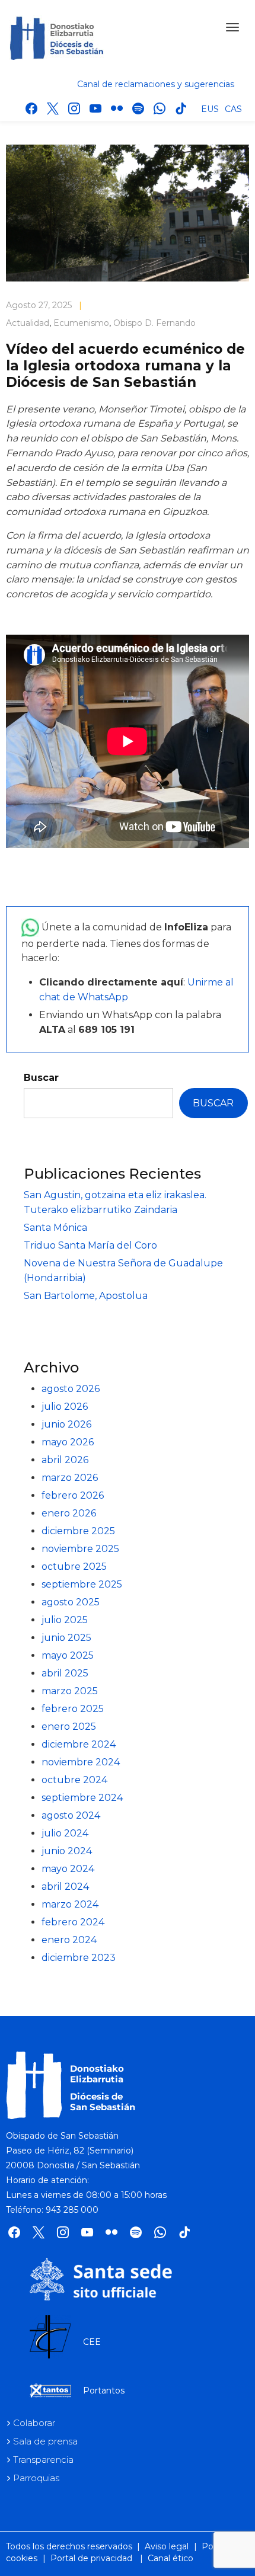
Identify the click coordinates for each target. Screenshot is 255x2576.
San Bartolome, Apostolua (86, 1296)
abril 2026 (65, 1460)
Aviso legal (167, 2546)
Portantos (104, 2391)
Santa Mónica (55, 1228)
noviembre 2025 (80, 1549)
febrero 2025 (73, 1709)
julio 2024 (65, 1833)
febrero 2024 (73, 1922)
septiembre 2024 (82, 1798)
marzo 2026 (70, 1478)
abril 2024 (65, 1887)
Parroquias (36, 2478)
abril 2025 (65, 1673)
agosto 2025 (71, 1602)
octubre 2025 (74, 1567)
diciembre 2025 (78, 1531)
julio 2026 (65, 1407)
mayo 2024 (68, 1869)
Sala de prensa (45, 2441)
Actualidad (28, 323)
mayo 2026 (68, 1442)
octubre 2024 (74, 1780)
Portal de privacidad (91, 2558)
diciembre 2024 (79, 1744)
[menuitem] (210, 108)
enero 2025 (69, 1727)
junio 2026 (66, 1424)
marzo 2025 (70, 1691)
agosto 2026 (71, 1389)
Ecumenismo (81, 323)
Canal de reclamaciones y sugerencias (156, 84)
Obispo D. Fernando (154, 323)
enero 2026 (69, 1513)
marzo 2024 (70, 1904)
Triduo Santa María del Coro (90, 1245)
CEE (92, 2342)
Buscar (41, 1078)
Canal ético (170, 2558)
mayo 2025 (68, 1655)
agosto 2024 (71, 1815)
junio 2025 (66, 1638)
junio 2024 (67, 1851)
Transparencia (43, 2460)
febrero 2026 (73, 1495)
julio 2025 (65, 1620)
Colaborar (34, 2423)
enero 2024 (69, 1940)
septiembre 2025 (82, 1584)
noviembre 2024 (81, 1762)
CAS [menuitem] (233, 109)
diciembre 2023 (79, 1958)
